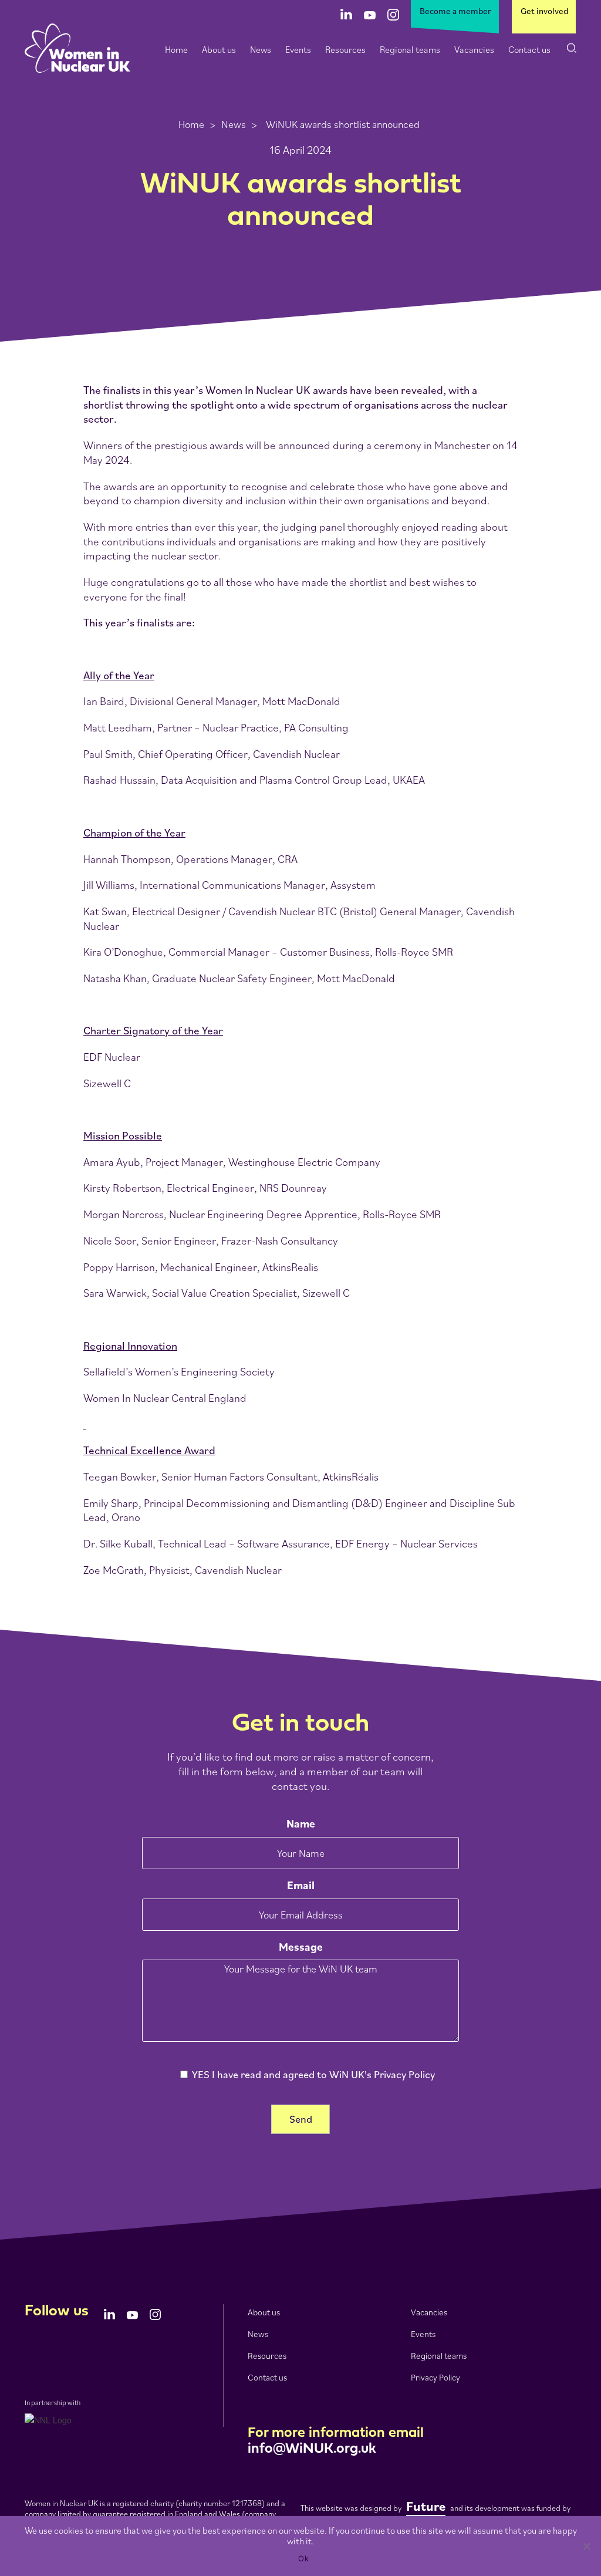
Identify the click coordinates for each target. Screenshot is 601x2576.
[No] (586, 2546)
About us (219, 49)
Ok (303, 2558)
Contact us (529, 49)
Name (301, 1823)
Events (298, 49)
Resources (345, 49)
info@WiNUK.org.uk (312, 2449)
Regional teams (410, 49)
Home (176, 49)
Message (301, 1947)
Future (426, 2506)
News (261, 49)
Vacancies (474, 49)
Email (301, 1885)
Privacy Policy (435, 2377)
